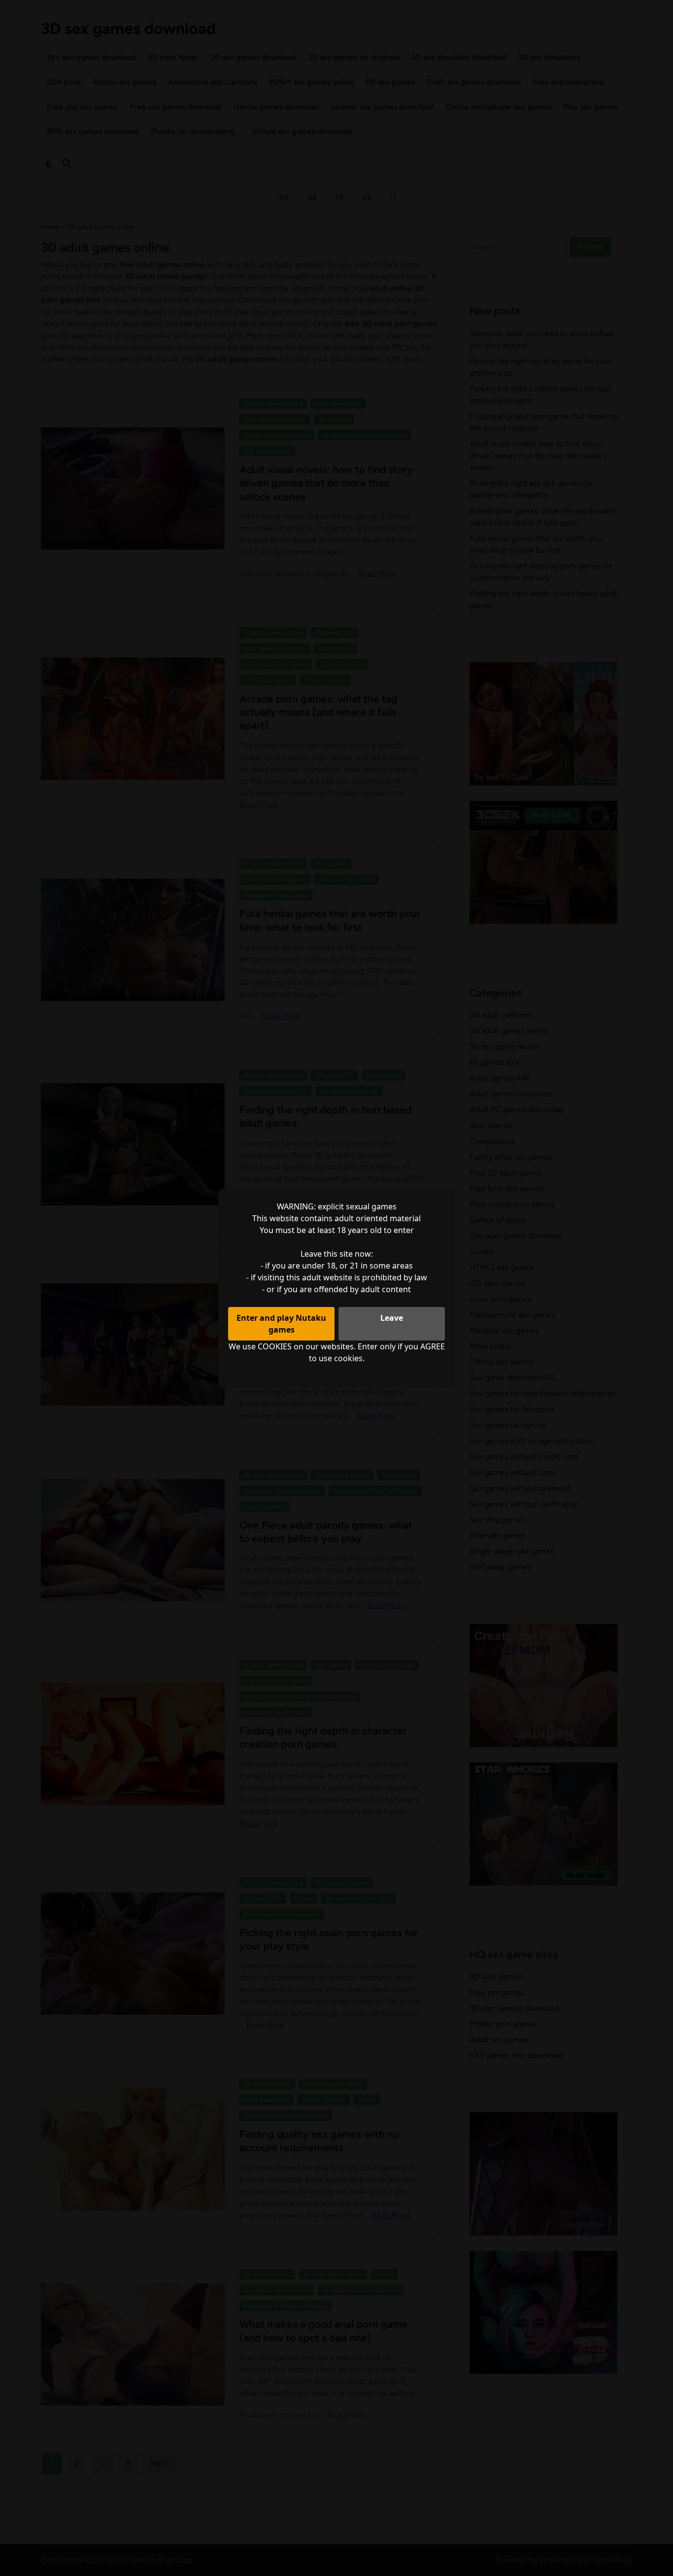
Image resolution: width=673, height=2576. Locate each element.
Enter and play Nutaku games (281, 1324)
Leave (392, 1318)
